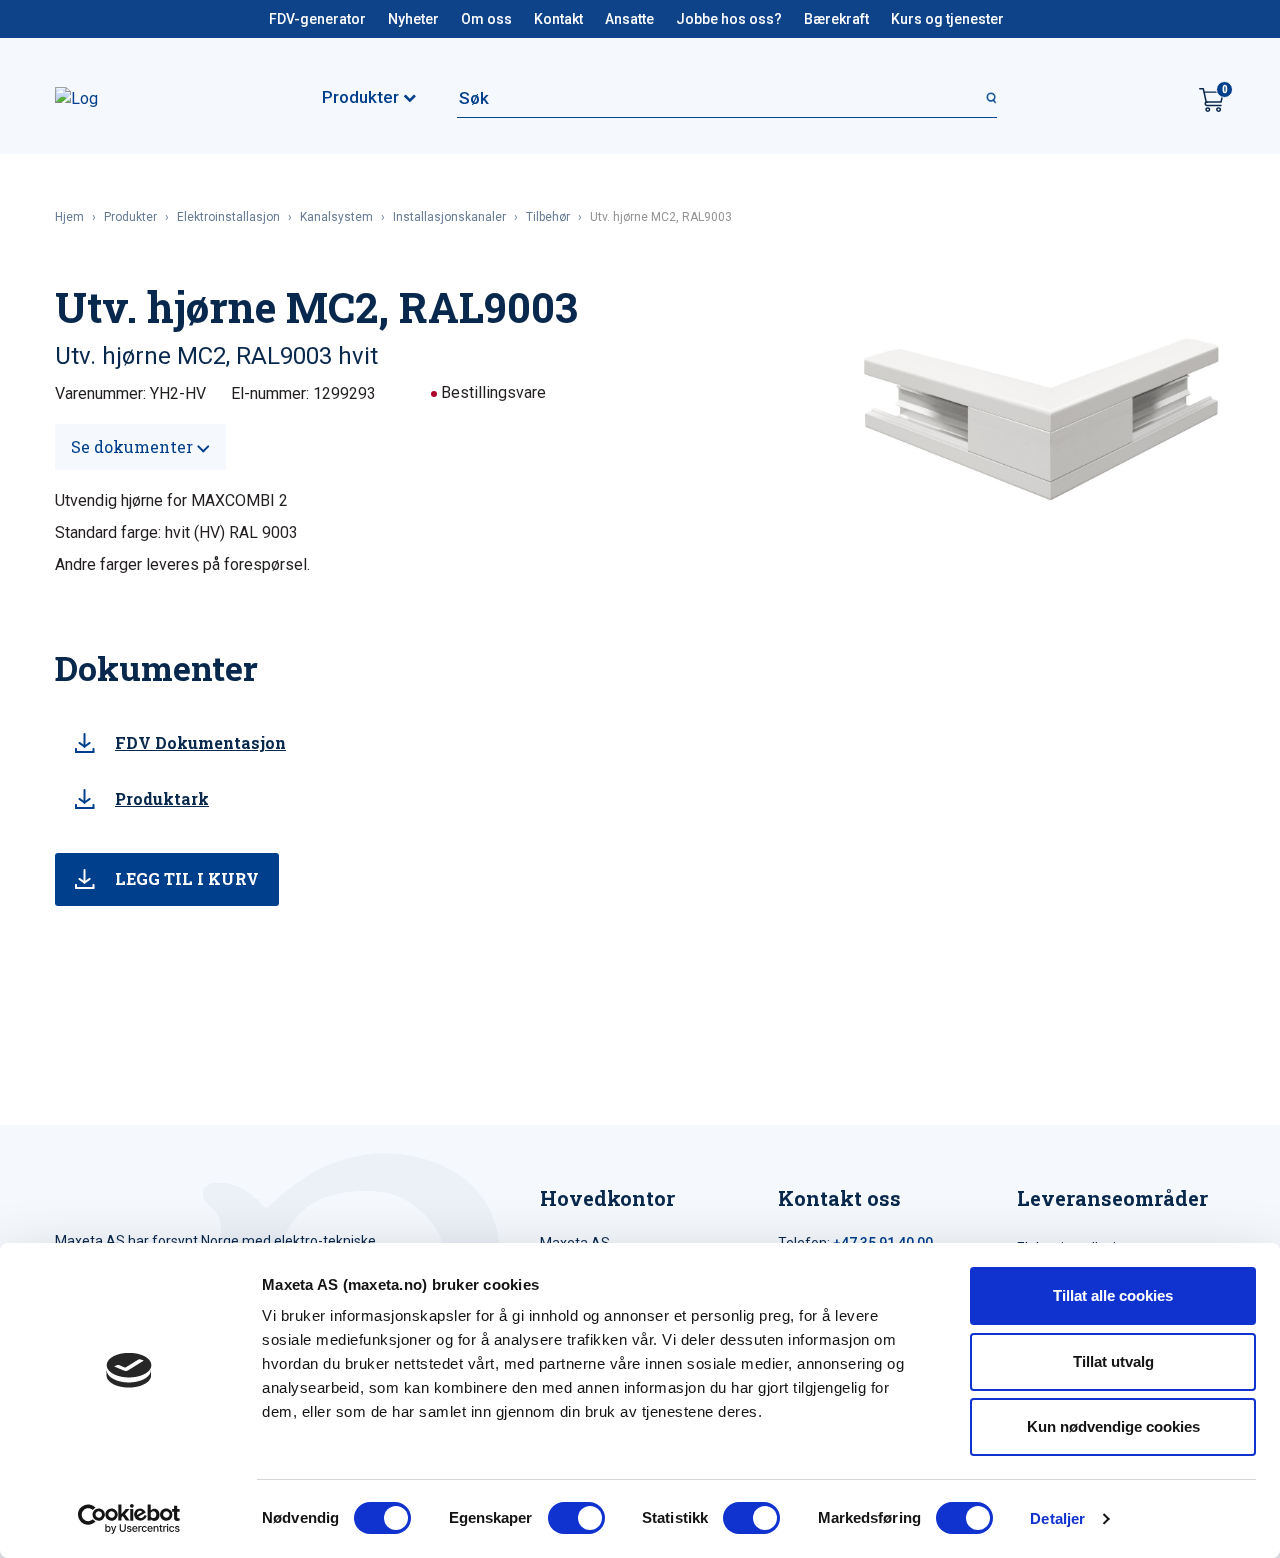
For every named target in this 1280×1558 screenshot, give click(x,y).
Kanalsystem (336, 217)
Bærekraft (836, 19)
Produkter (130, 217)
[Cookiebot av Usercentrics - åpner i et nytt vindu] (129, 1519)
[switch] (576, 1518)
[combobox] (727, 98)
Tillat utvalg (1113, 1361)
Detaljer (1057, 1518)
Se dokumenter (134, 446)
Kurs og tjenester (947, 19)
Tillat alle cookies (1113, 1295)
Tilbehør (548, 217)
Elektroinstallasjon (228, 217)
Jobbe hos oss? (729, 19)
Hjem (69, 217)
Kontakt (558, 19)
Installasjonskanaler (449, 217)
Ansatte (629, 19)
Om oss (486, 19)
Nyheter (413, 19)
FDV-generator (317, 19)
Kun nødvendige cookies (1113, 1426)
